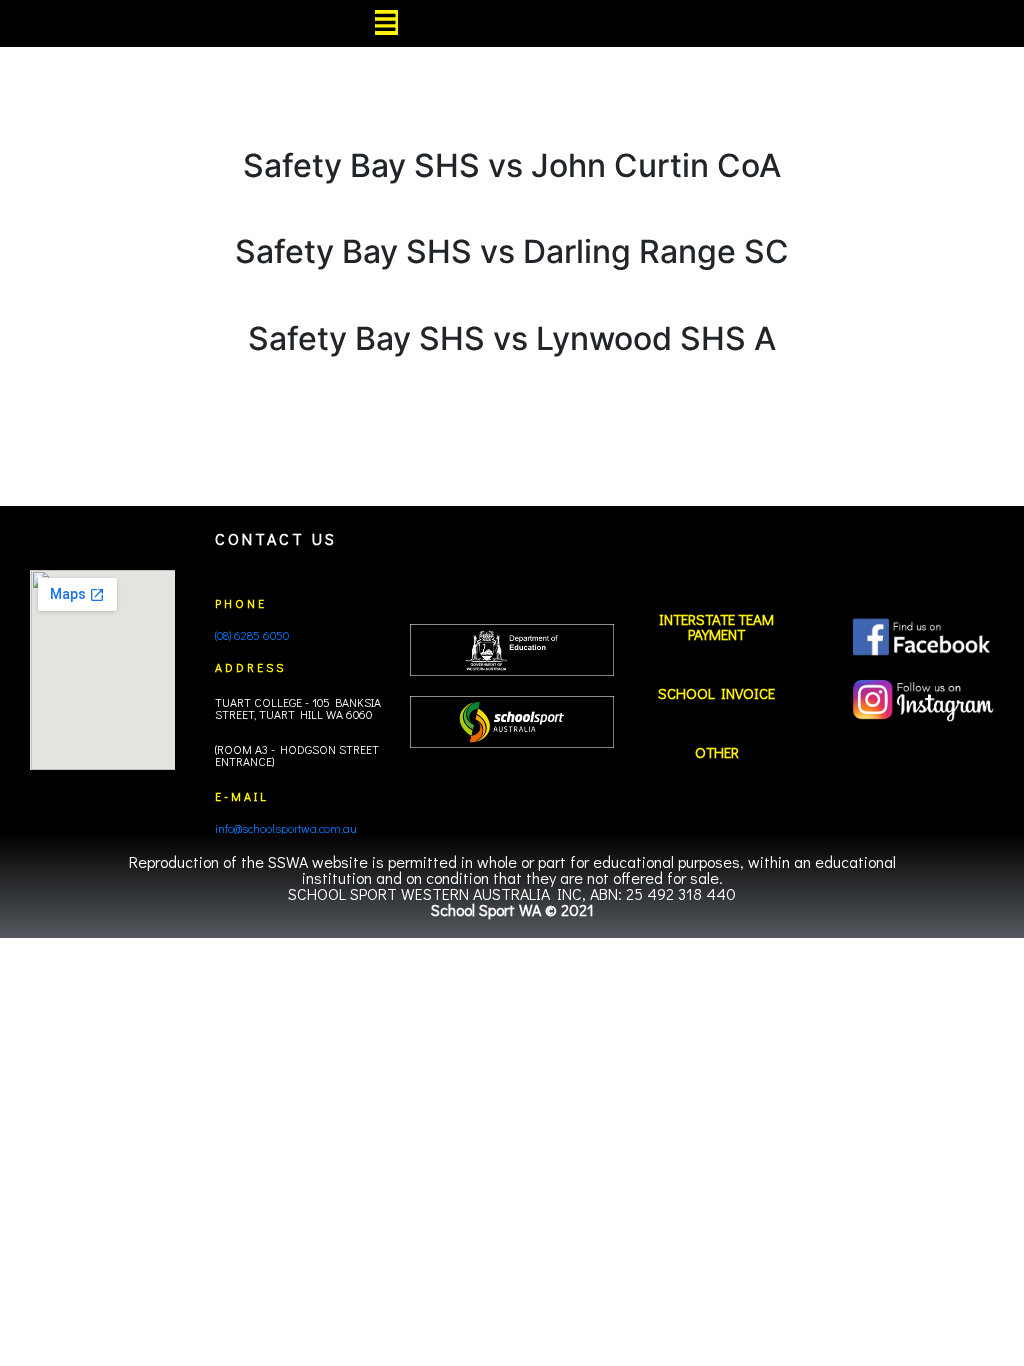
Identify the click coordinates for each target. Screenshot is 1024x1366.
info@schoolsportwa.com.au (286, 828)
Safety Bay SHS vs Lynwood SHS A (512, 338)
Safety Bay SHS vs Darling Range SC (512, 251)
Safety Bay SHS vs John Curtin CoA (512, 165)
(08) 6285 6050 (252, 635)
